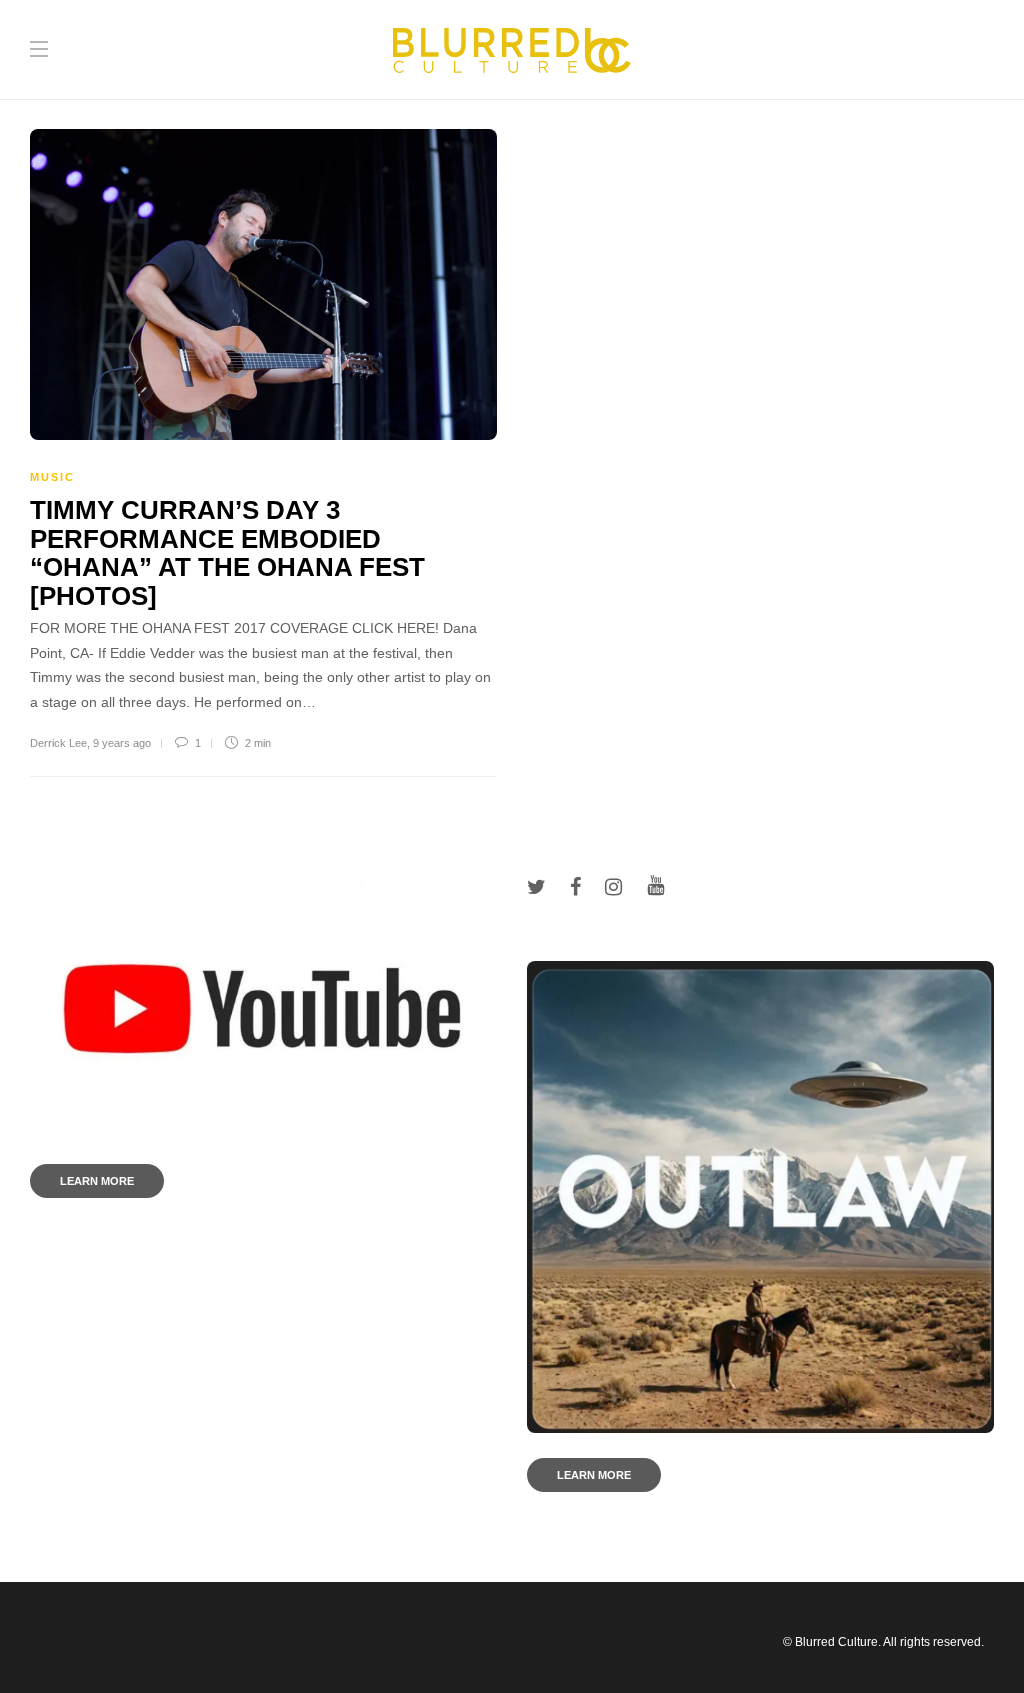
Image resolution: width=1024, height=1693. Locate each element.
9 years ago (122, 743)
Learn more (97, 1181)
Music (52, 477)
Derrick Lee (58, 743)
